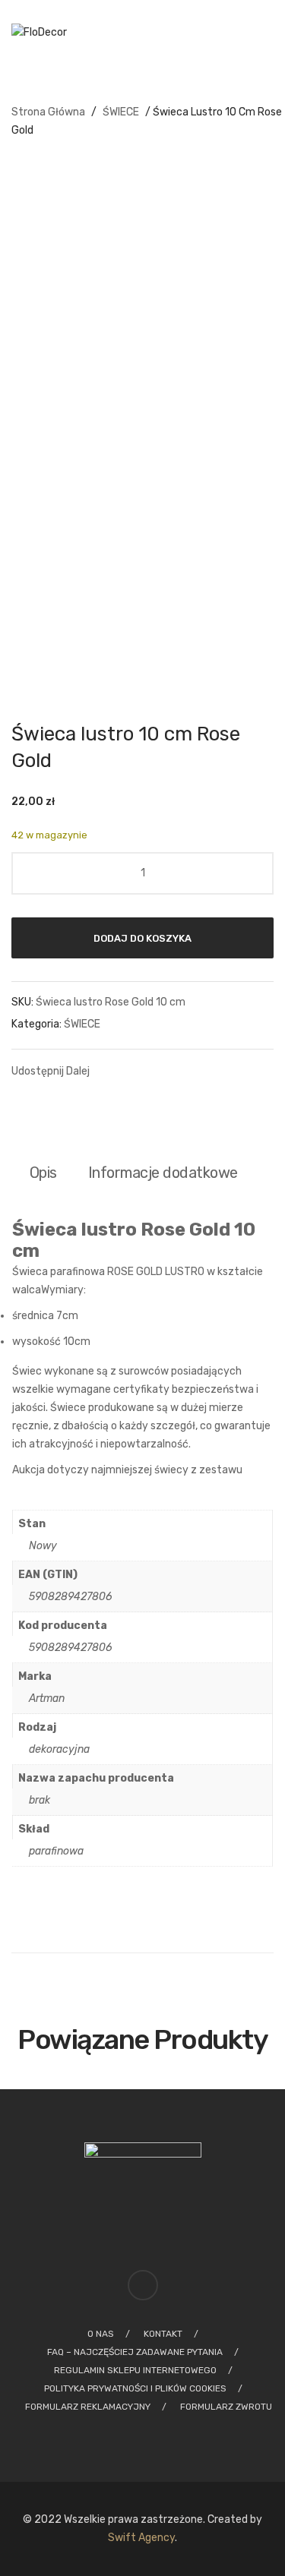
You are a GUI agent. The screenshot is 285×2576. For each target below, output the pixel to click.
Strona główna (48, 112)
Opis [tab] (43, 1173)
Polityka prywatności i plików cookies (135, 2388)
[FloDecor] (39, 33)
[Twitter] (145, 1070)
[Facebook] (117, 1070)
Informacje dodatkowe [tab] (163, 1173)
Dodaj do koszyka (142, 938)
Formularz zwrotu (226, 2407)
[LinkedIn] (230, 1070)
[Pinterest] (173, 1070)
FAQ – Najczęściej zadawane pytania (135, 2352)
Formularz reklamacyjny (88, 2407)
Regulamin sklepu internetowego (135, 2370)
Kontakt (163, 2334)
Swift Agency (141, 2538)
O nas (101, 2334)
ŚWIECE (121, 112)
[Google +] (201, 1070)
